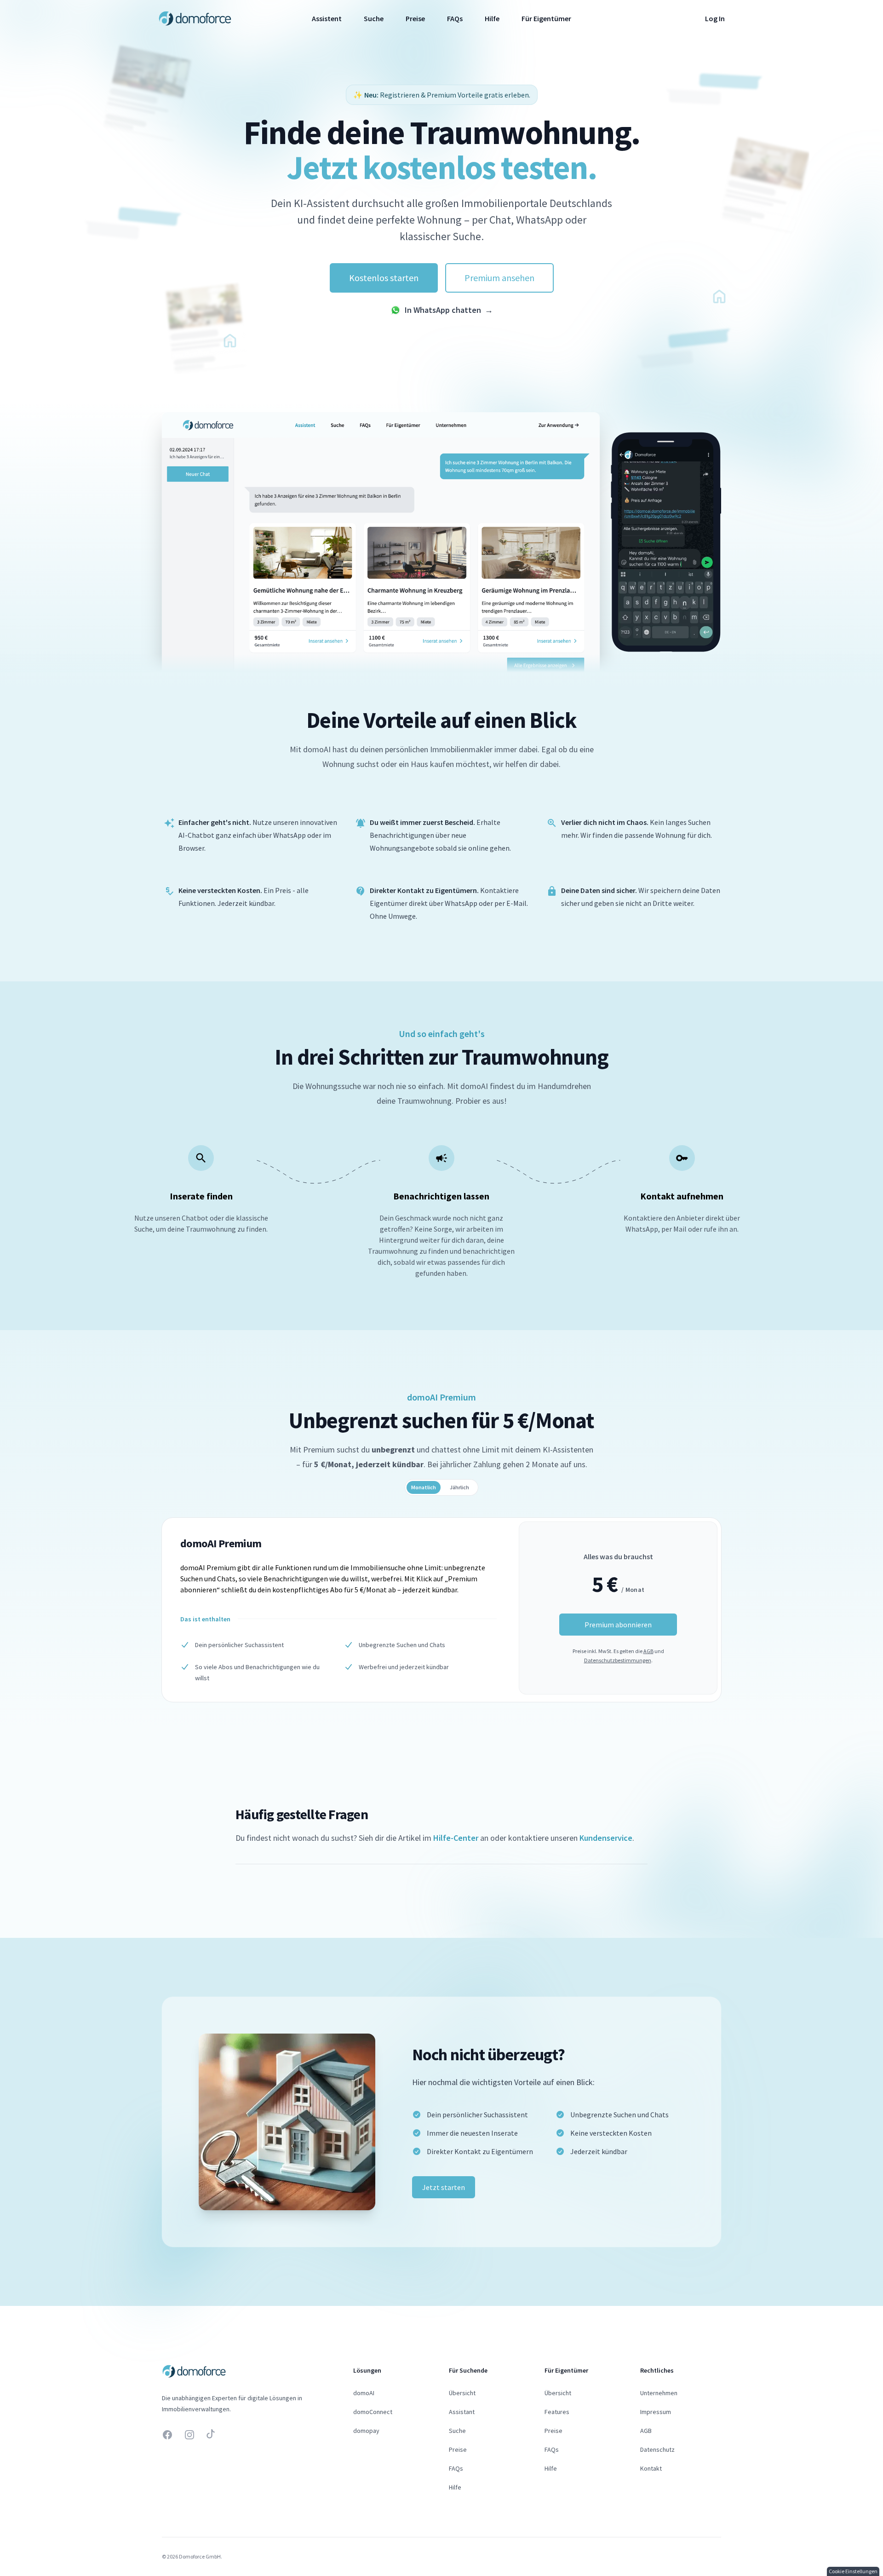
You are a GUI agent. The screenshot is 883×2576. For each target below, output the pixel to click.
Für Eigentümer (546, 18)
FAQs (455, 18)
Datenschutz (657, 2449)
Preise (415, 18)
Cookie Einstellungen (853, 2571)
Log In (715, 18)
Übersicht (462, 2393)
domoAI (364, 2393)
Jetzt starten (444, 2187)
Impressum (656, 2412)
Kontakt (651, 2468)
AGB (648, 1651)
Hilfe (492, 18)
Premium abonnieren (618, 1625)
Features (557, 2412)
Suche (374, 18)
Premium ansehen (499, 278)
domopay (366, 2431)
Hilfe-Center (456, 1838)
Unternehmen (659, 2393)
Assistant (462, 2412)
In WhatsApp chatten (449, 310)
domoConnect (373, 2412)
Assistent (327, 18)
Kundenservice (606, 1838)
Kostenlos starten (384, 278)
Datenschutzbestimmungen (618, 1660)
